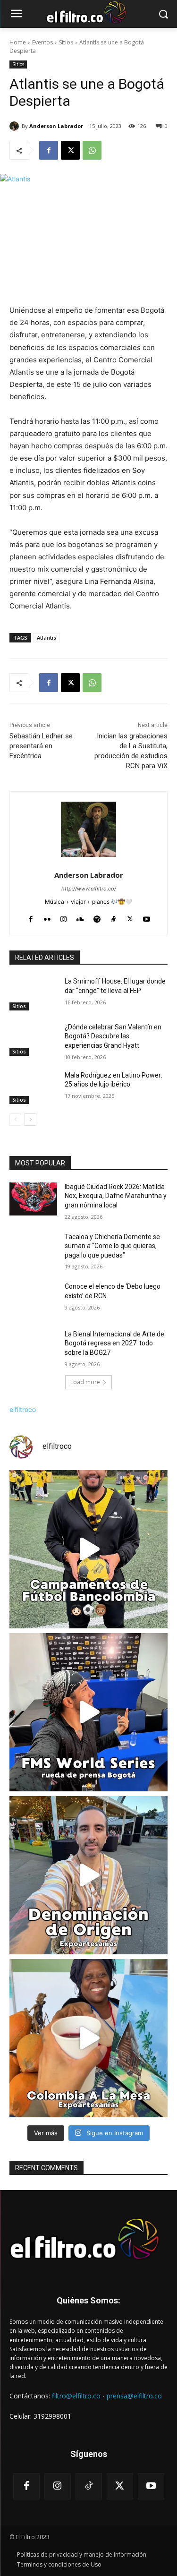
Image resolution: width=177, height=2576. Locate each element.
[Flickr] (47, 917)
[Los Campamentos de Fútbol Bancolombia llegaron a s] (88, 1549)
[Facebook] (49, 150)
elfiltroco (23, 1409)
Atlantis (46, 638)
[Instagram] (63, 917)
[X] (70, 150)
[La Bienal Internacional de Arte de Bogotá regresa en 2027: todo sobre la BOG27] (33, 1346)
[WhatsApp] (92, 150)
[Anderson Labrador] (16, 126)
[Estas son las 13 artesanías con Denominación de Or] (88, 1875)
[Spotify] (97, 917)
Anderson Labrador (56, 126)
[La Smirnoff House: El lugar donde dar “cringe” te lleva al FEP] (33, 993)
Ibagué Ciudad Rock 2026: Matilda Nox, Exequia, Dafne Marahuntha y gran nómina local (116, 1196)
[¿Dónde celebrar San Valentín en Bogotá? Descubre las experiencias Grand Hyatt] (33, 1039)
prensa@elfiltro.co (134, 2396)
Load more (85, 1382)
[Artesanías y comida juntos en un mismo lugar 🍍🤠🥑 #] (88, 2038)
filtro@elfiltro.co (76, 2396)
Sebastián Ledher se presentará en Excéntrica (41, 746)
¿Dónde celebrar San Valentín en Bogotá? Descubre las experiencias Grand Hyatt (113, 1036)
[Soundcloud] (80, 917)
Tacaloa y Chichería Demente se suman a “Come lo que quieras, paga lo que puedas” (112, 1246)
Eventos (42, 42)
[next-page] (30, 1120)
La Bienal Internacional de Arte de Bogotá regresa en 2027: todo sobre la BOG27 (114, 1343)
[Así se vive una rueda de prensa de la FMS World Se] (88, 1712)
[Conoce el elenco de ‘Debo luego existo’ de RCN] (33, 1299)
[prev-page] (15, 1120)
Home (18, 42)
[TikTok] (114, 917)
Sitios (66, 42)
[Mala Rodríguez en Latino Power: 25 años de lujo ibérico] (33, 1087)
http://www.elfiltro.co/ (89, 889)
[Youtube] (147, 917)
